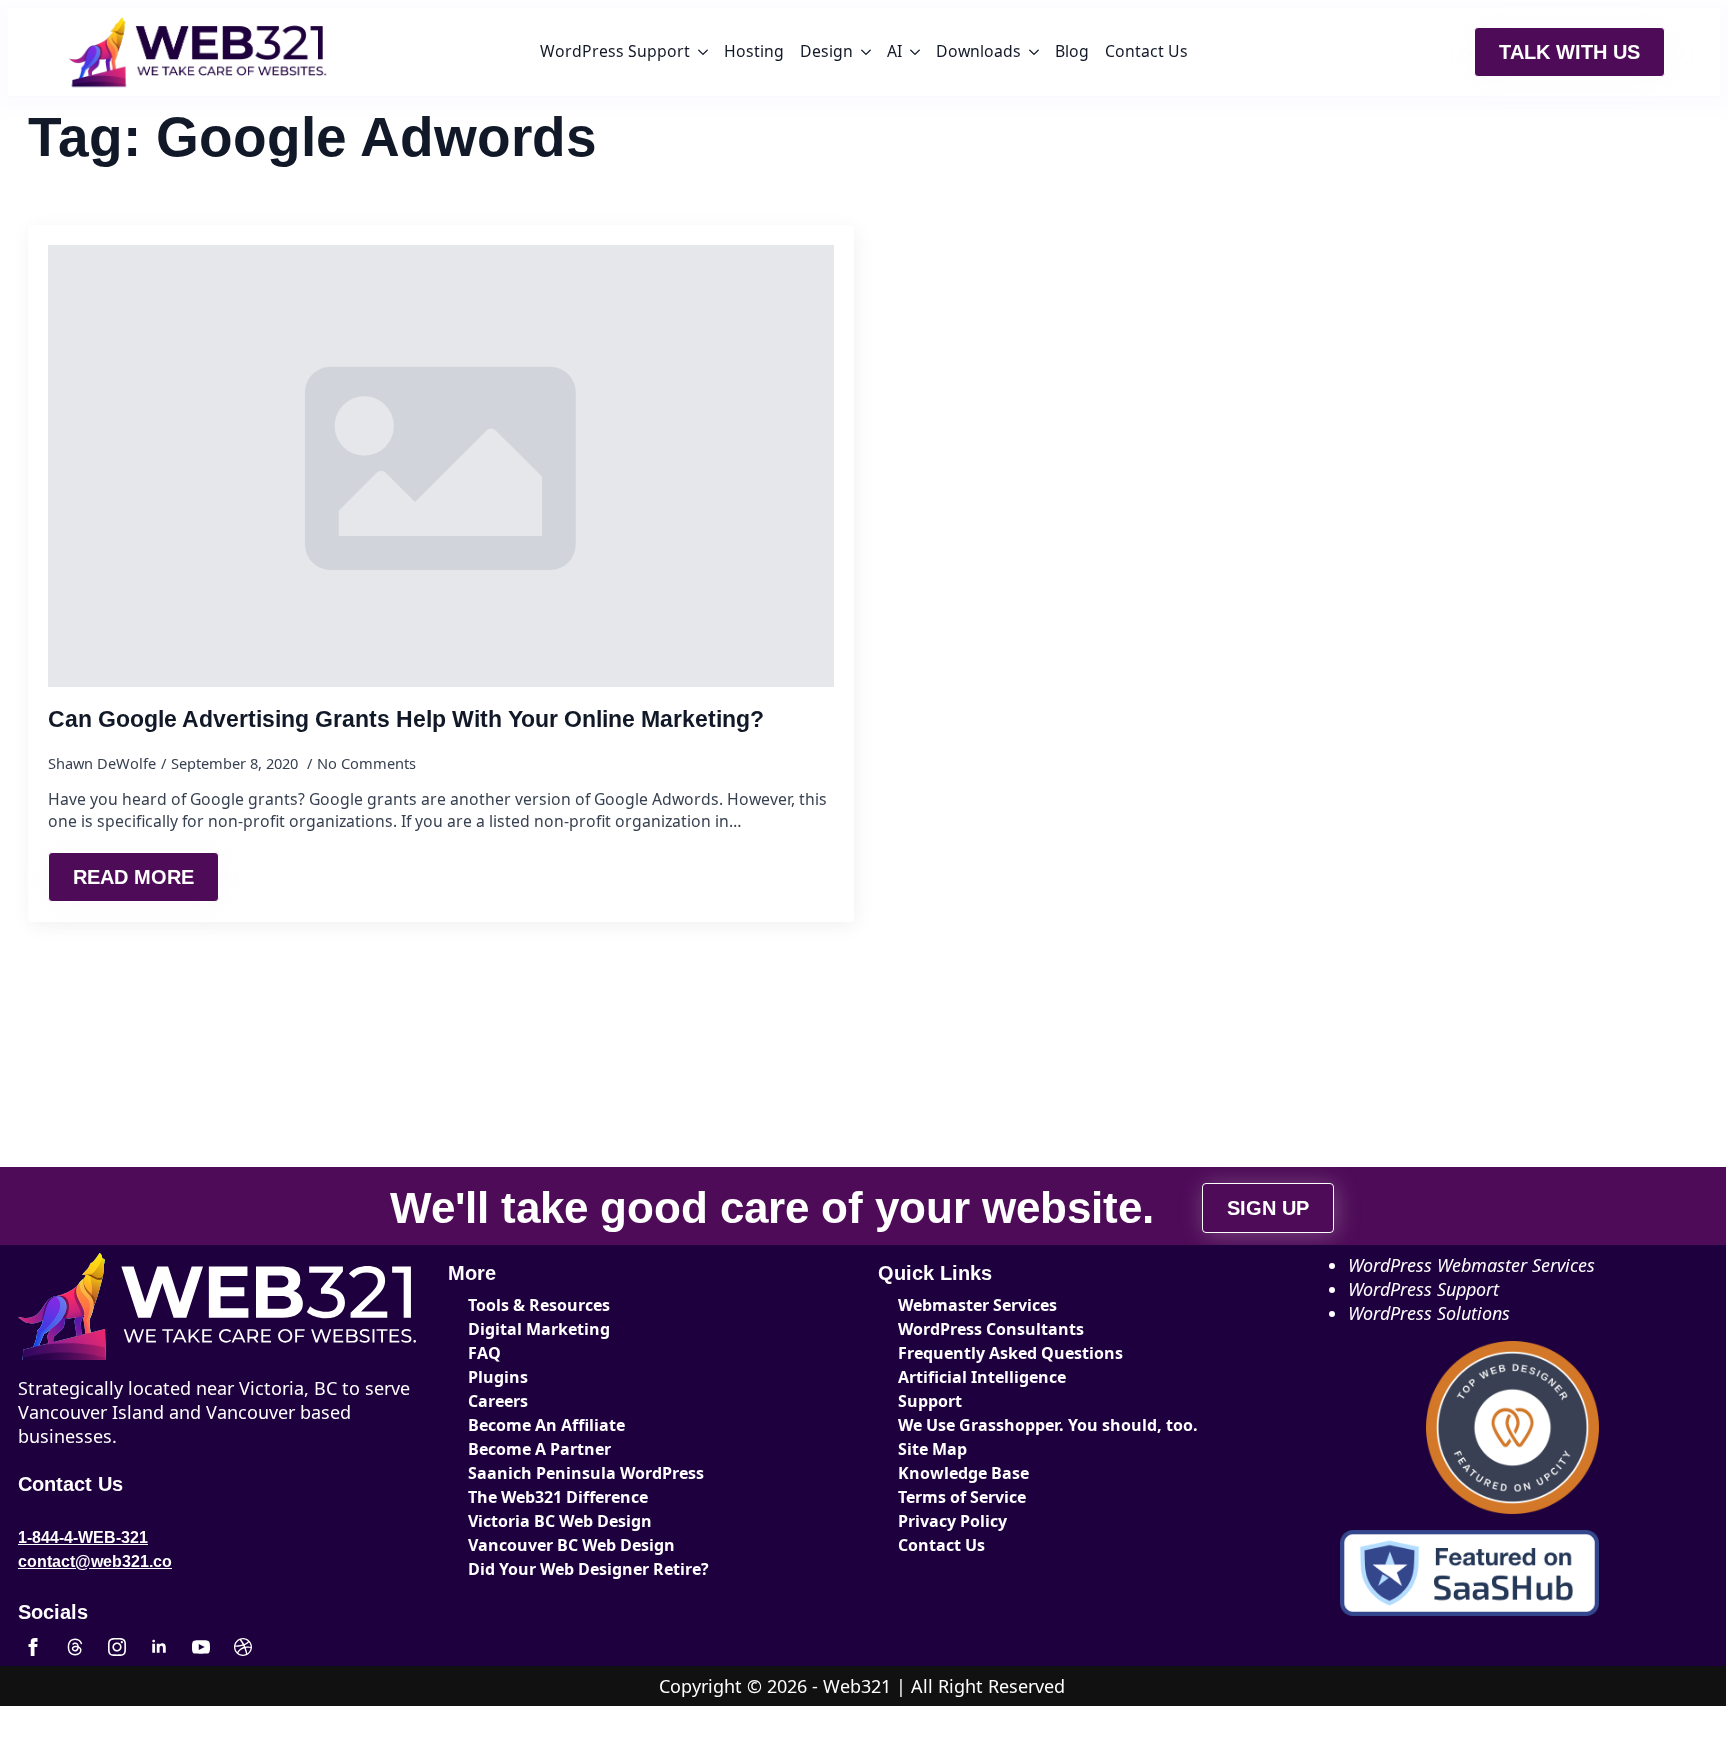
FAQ (484, 1353)
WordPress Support (615, 51)
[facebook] (33, 1647)
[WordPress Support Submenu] (703, 52)
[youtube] (201, 1647)
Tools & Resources (539, 1305)
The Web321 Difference (558, 1497)
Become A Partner (539, 1449)
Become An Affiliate (546, 1425)
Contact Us (1146, 51)
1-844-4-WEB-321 (83, 1537)
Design (826, 51)
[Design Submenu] (866, 52)
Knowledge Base (963, 1473)
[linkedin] (159, 1647)
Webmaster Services (977, 1305)
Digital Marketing (539, 1329)
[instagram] (117, 1647)
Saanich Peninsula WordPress (586, 1473)
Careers (498, 1401)
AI (894, 51)
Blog (1072, 51)
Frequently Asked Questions (1010, 1353)
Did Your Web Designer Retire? (588, 1569)
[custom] (75, 1647)
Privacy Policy (952, 1521)
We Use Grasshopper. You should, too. (1048, 1425)
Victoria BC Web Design (560, 1521)
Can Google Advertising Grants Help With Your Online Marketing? (406, 719)
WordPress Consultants (991, 1329)
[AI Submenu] (915, 52)
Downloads (978, 51)
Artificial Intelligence (982, 1377)
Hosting (754, 51)
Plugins (498, 1377)
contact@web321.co (95, 1561)
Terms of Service (962, 1497)
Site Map (932, 1449)
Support (930, 1401)
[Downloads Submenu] (1034, 52)
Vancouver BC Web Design (571, 1545)
